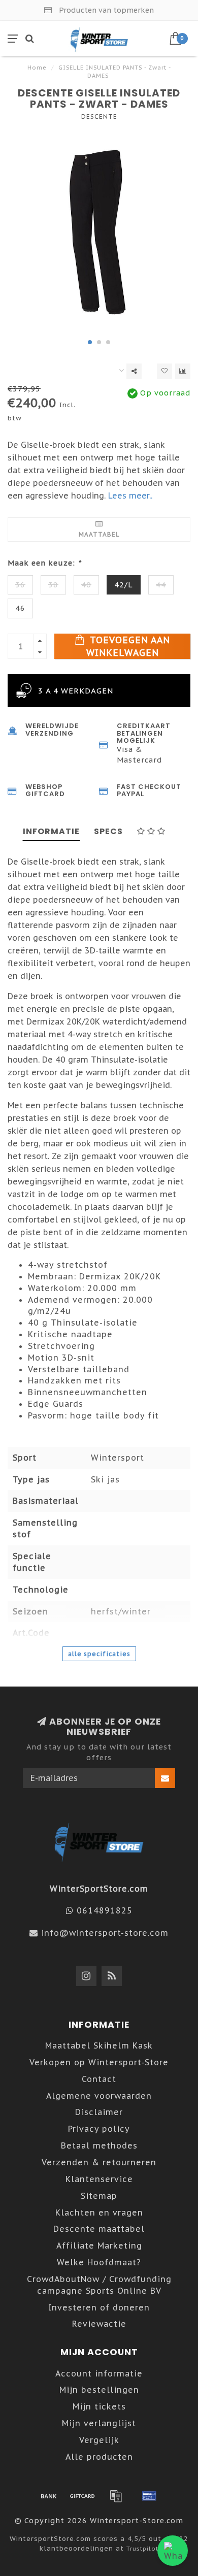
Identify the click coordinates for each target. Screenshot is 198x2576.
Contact (99, 2079)
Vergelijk (99, 2440)
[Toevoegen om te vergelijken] (183, 371)
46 (20, 608)
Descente (99, 117)
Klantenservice (99, 2179)
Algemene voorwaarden (99, 2096)
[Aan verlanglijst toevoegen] (164, 371)
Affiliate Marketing (99, 2245)
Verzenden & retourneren (99, 2162)
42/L (124, 585)
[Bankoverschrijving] (49, 2496)
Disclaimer (99, 2112)
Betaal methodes (99, 2145)
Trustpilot (142, 2548)
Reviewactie (99, 2324)
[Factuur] (116, 2496)
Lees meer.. (130, 496)
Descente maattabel (99, 2229)
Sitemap (99, 2196)
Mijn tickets (99, 2406)
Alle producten (99, 2457)
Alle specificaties (99, 1654)
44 (161, 585)
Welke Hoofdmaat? (99, 2262)
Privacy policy (99, 2129)
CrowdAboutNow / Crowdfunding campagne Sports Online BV (99, 2285)
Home (37, 68)
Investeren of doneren (99, 2307)
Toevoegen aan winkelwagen (128, 646)
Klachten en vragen (99, 2212)
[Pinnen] (149, 2496)
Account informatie (99, 2373)
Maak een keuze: (44, 563)
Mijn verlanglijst (99, 2423)
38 (53, 585)
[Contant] (82, 2496)
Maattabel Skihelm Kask (99, 2045)
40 (86, 585)
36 (20, 585)
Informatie (51, 831)
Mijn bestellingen (99, 2390)
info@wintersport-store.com (105, 1933)
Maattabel (99, 534)
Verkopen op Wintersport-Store (99, 2062)
